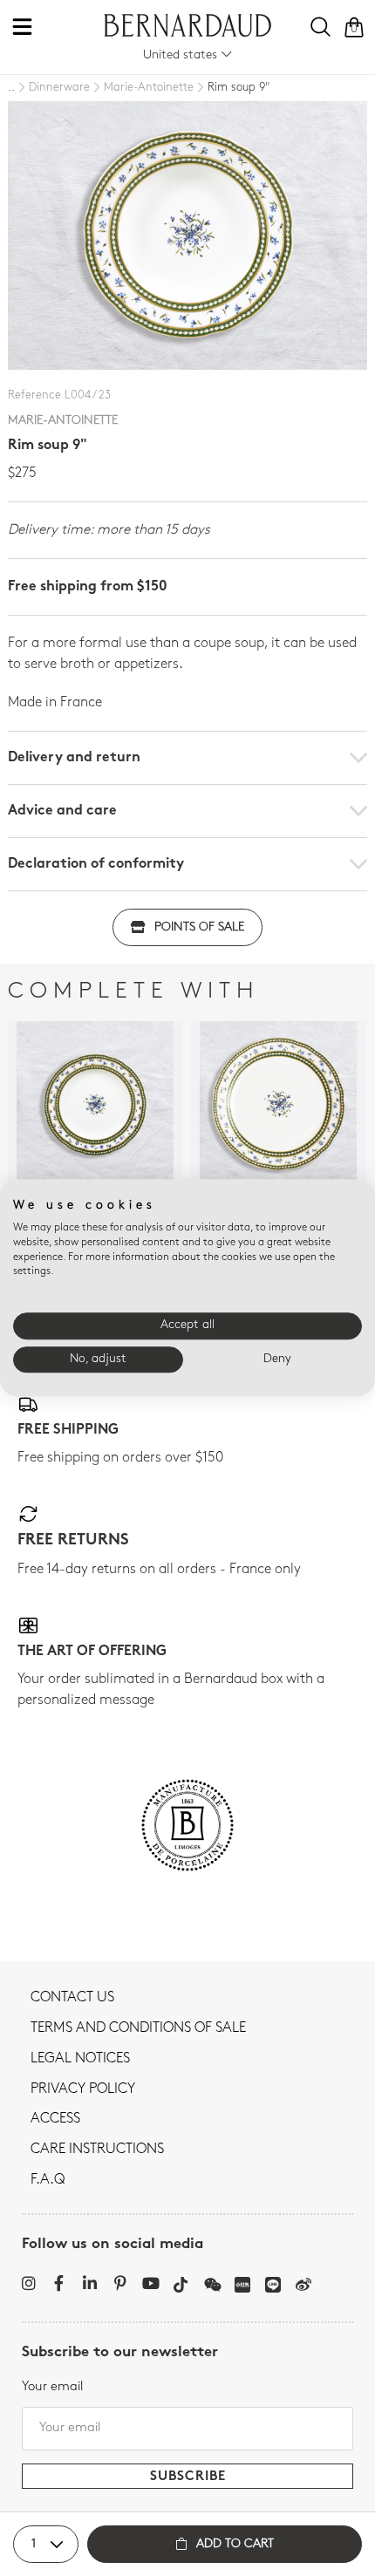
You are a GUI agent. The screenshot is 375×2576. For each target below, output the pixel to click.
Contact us (72, 1998)
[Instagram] (28, 2283)
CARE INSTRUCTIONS (97, 2150)
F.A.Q (48, 2180)
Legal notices (80, 2059)
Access (55, 2119)
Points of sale (199, 927)
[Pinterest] (120, 2283)
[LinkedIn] (89, 2283)
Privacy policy (83, 2089)
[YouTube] (150, 2283)
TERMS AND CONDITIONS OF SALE (138, 2028)
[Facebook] (59, 2283)
